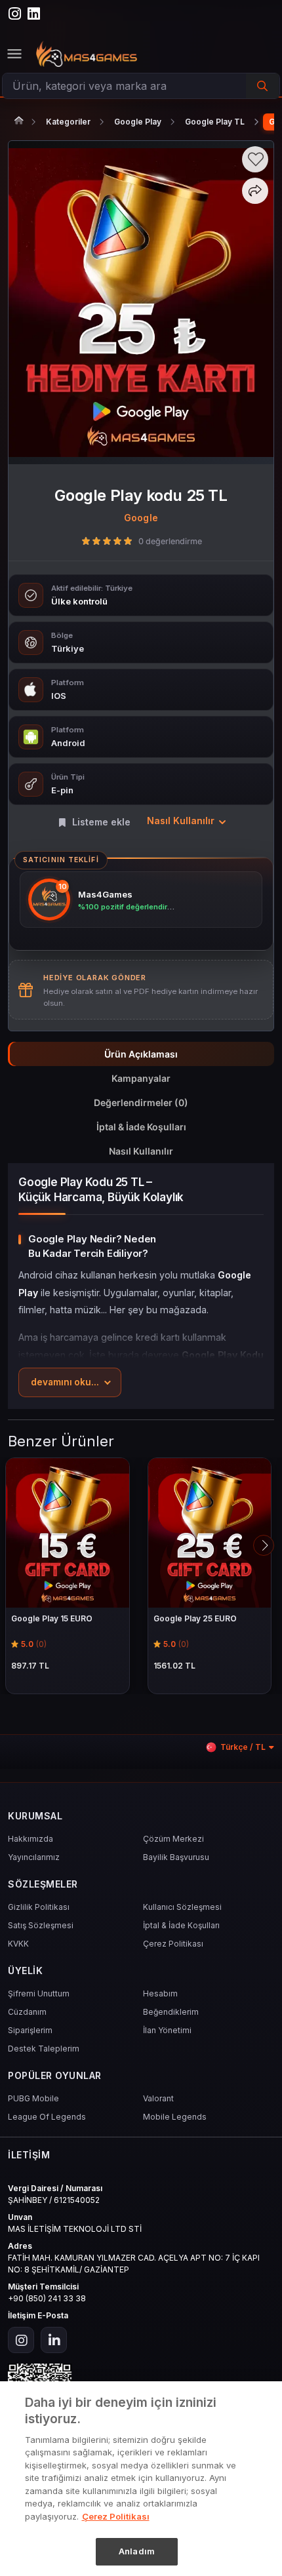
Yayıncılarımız (34, 1857)
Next (264, 1545)
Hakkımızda (30, 1839)
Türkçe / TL (243, 1747)
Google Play (138, 122)
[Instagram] (21, 2340)
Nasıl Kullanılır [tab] (141, 1151)
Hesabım (160, 1993)
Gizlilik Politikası (39, 1907)
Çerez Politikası (173, 1944)
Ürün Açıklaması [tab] (141, 1054)
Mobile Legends (175, 2117)
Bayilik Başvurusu (176, 1857)
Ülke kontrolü (79, 601)
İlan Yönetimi (167, 2030)
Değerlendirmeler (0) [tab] (141, 1102)
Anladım (137, 2551)
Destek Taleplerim (44, 2049)
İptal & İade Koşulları (181, 1925)
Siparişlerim (30, 2030)
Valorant (158, 2098)
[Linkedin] (54, 2340)
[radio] (86, 541)
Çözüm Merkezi (173, 1839)
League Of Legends (47, 2117)
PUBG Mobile (33, 2098)
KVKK (18, 1944)
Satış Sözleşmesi (41, 1925)
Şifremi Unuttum (39, 1993)
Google (141, 518)
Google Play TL (215, 122)
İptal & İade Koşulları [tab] (141, 1127)
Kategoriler (68, 122)
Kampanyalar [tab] (141, 1078)
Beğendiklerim (171, 2012)
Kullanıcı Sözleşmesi (182, 1907)
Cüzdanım (27, 2012)
